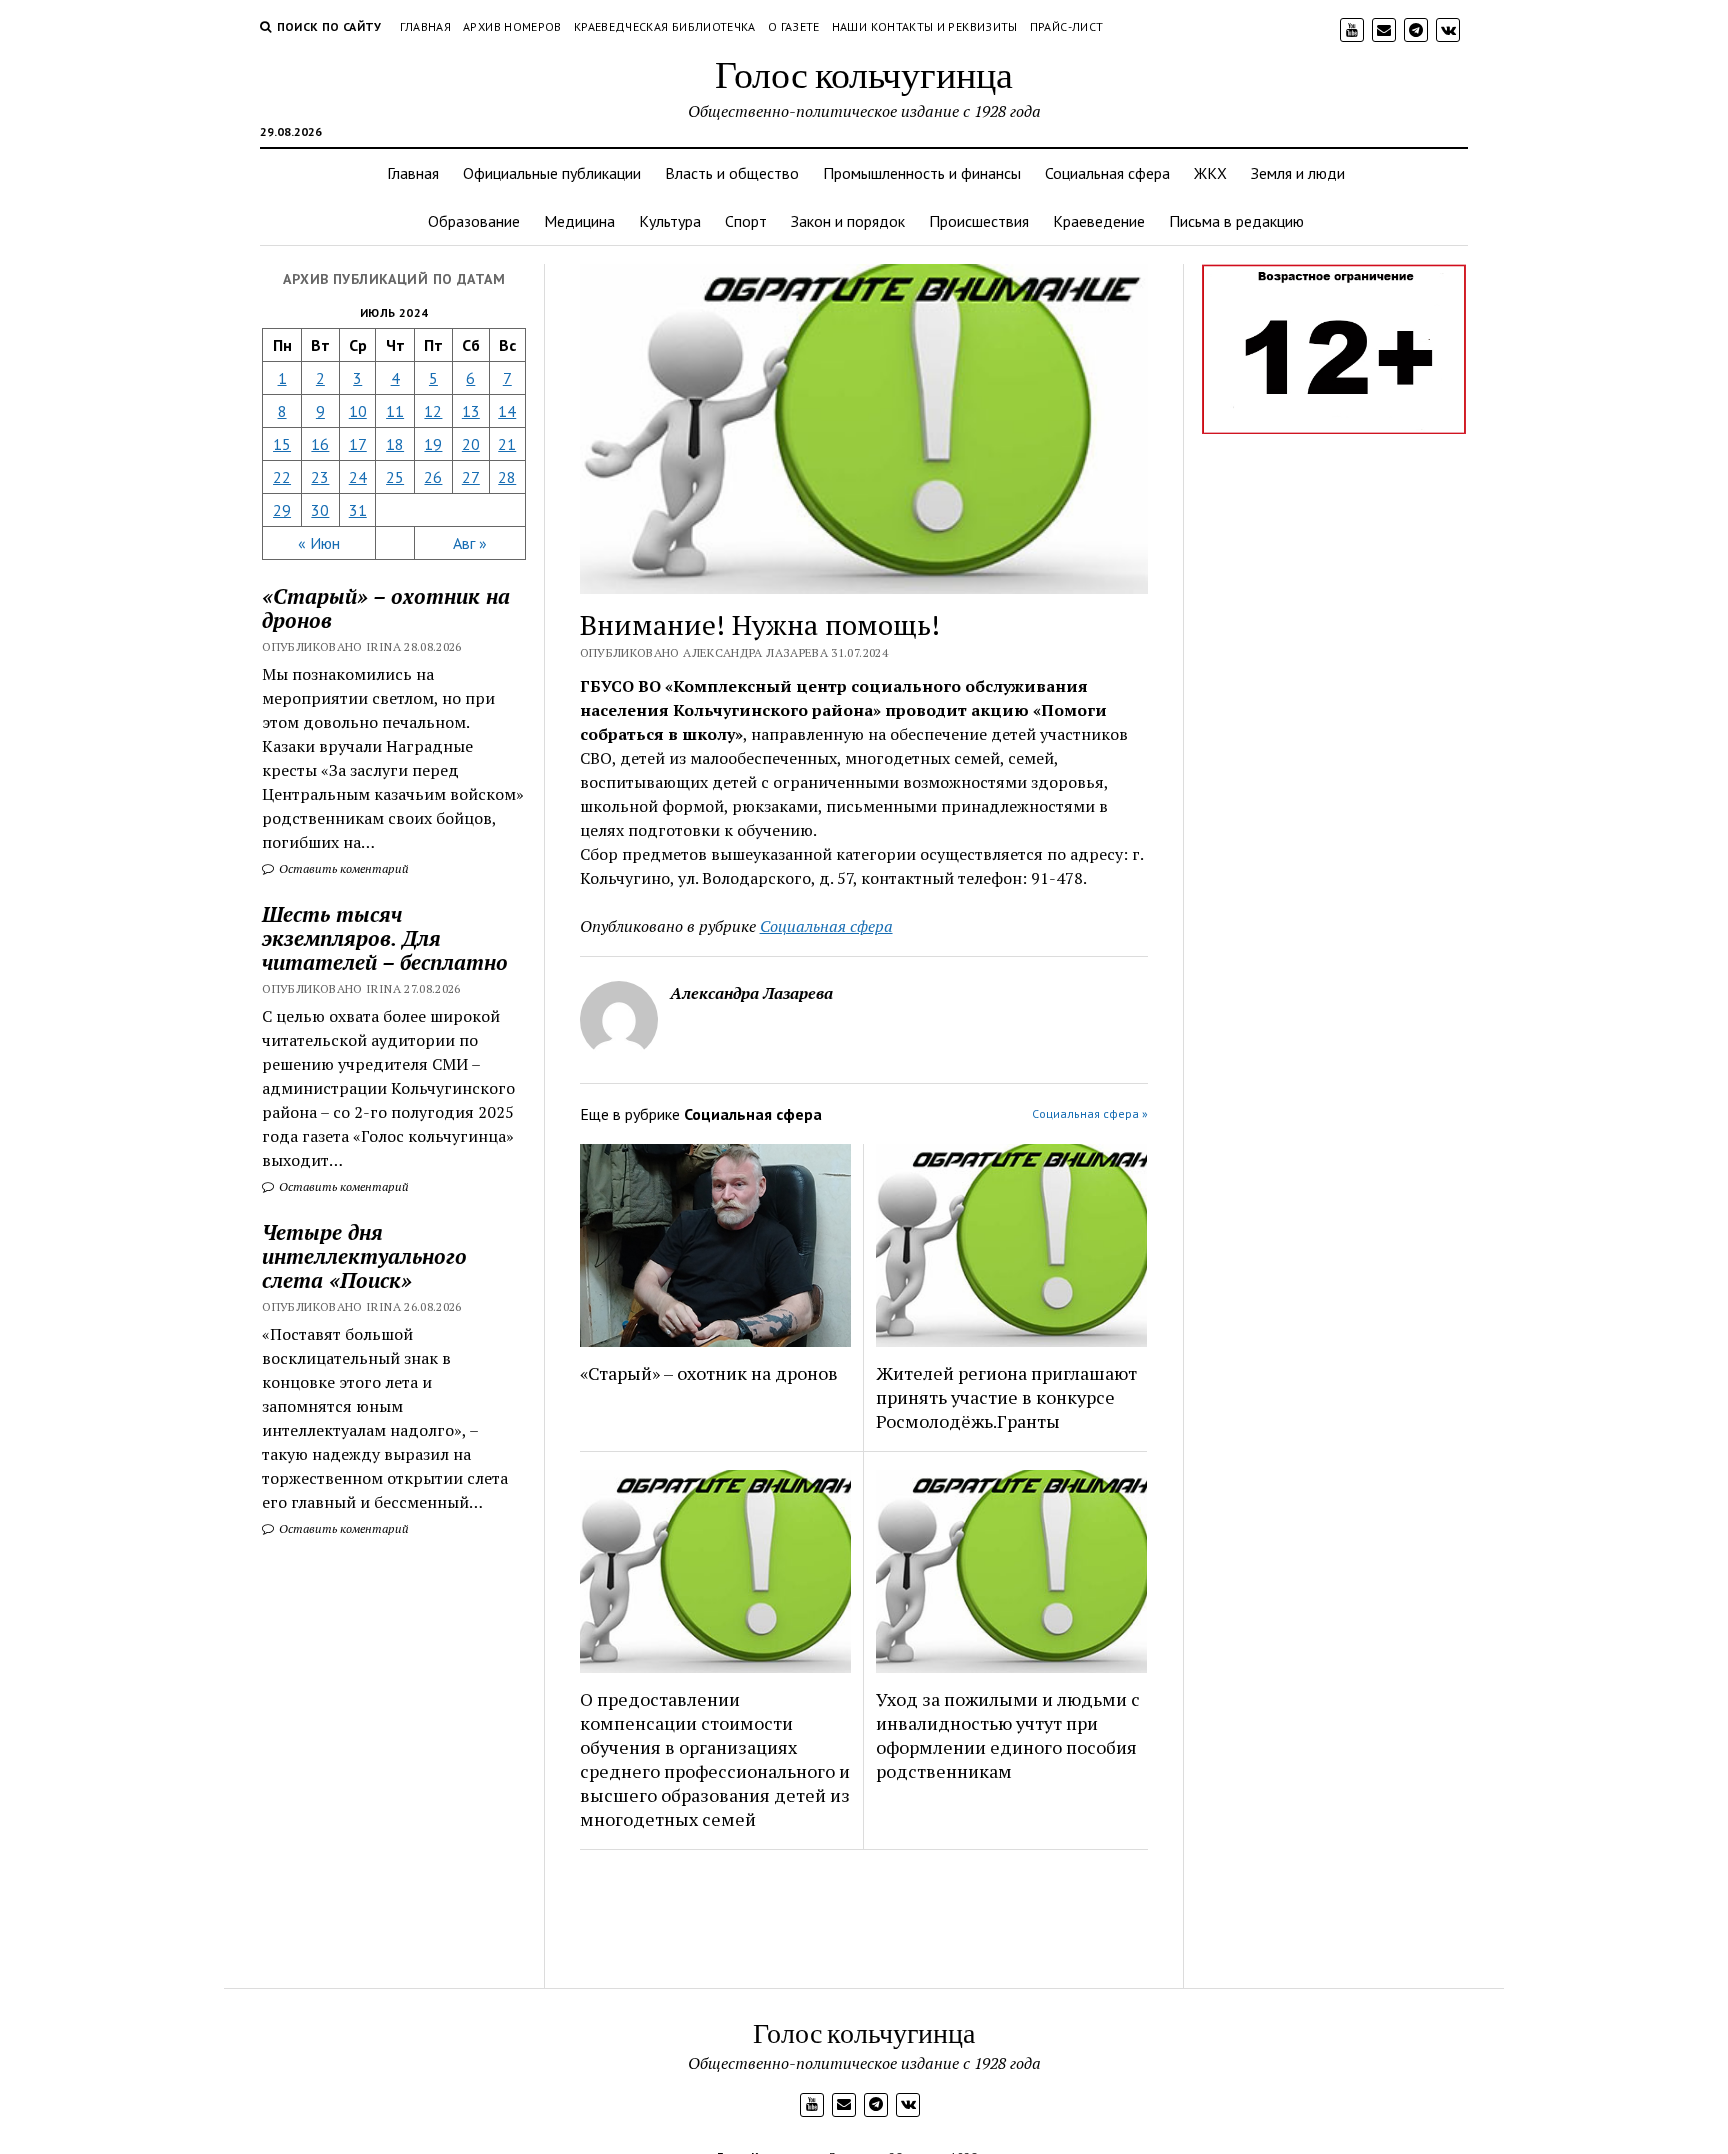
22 (282, 477)
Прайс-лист (1067, 26)
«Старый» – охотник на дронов (709, 1373)
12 (433, 411)
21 (507, 444)
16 (320, 444)
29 (282, 510)
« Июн (319, 543)
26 (433, 477)
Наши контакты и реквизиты (925, 26)
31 (358, 510)
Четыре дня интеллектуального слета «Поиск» (364, 1256)
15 (282, 444)
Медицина (579, 221)
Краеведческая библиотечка (665, 26)
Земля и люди (1298, 173)
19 (433, 444)
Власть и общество (732, 173)
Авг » (470, 543)
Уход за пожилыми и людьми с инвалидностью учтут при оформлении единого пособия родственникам (1008, 1735)
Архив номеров (512, 26)
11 (395, 411)
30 (320, 510)
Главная (426, 26)
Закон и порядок (848, 221)
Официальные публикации (552, 173)
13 (471, 411)
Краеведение (1099, 221)
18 (395, 444)
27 (471, 477)
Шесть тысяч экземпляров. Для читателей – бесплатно (385, 938)
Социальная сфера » (1090, 1113)
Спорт (746, 221)
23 (320, 477)
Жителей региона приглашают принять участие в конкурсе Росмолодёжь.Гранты (1006, 1397)
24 (358, 477)
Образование (474, 221)
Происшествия (979, 221)
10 (358, 411)
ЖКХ (1210, 173)
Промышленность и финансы (922, 173)
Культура (670, 221)
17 (358, 444)
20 (471, 444)
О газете (794, 26)
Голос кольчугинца (864, 73)
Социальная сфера (1107, 173)
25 (395, 477)
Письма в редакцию (1236, 221)
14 (507, 411)
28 (507, 477)
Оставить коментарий (342, 868)
